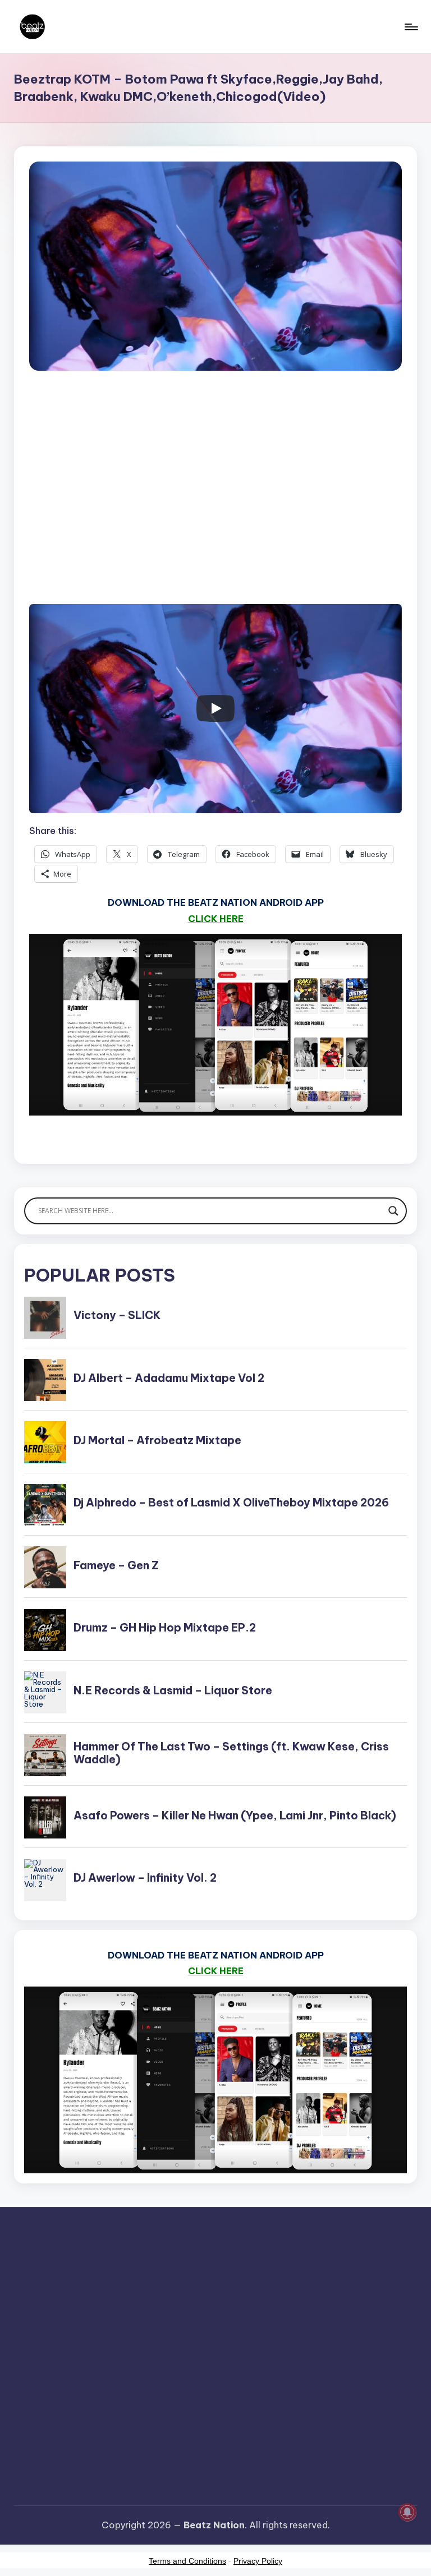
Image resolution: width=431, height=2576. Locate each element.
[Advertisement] (215, 500)
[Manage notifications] (407, 2512)
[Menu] (411, 27)
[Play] (215, 708)
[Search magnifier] (393, 1211)
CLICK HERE (216, 919)
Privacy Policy (258, 2561)
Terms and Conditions (187, 2561)
